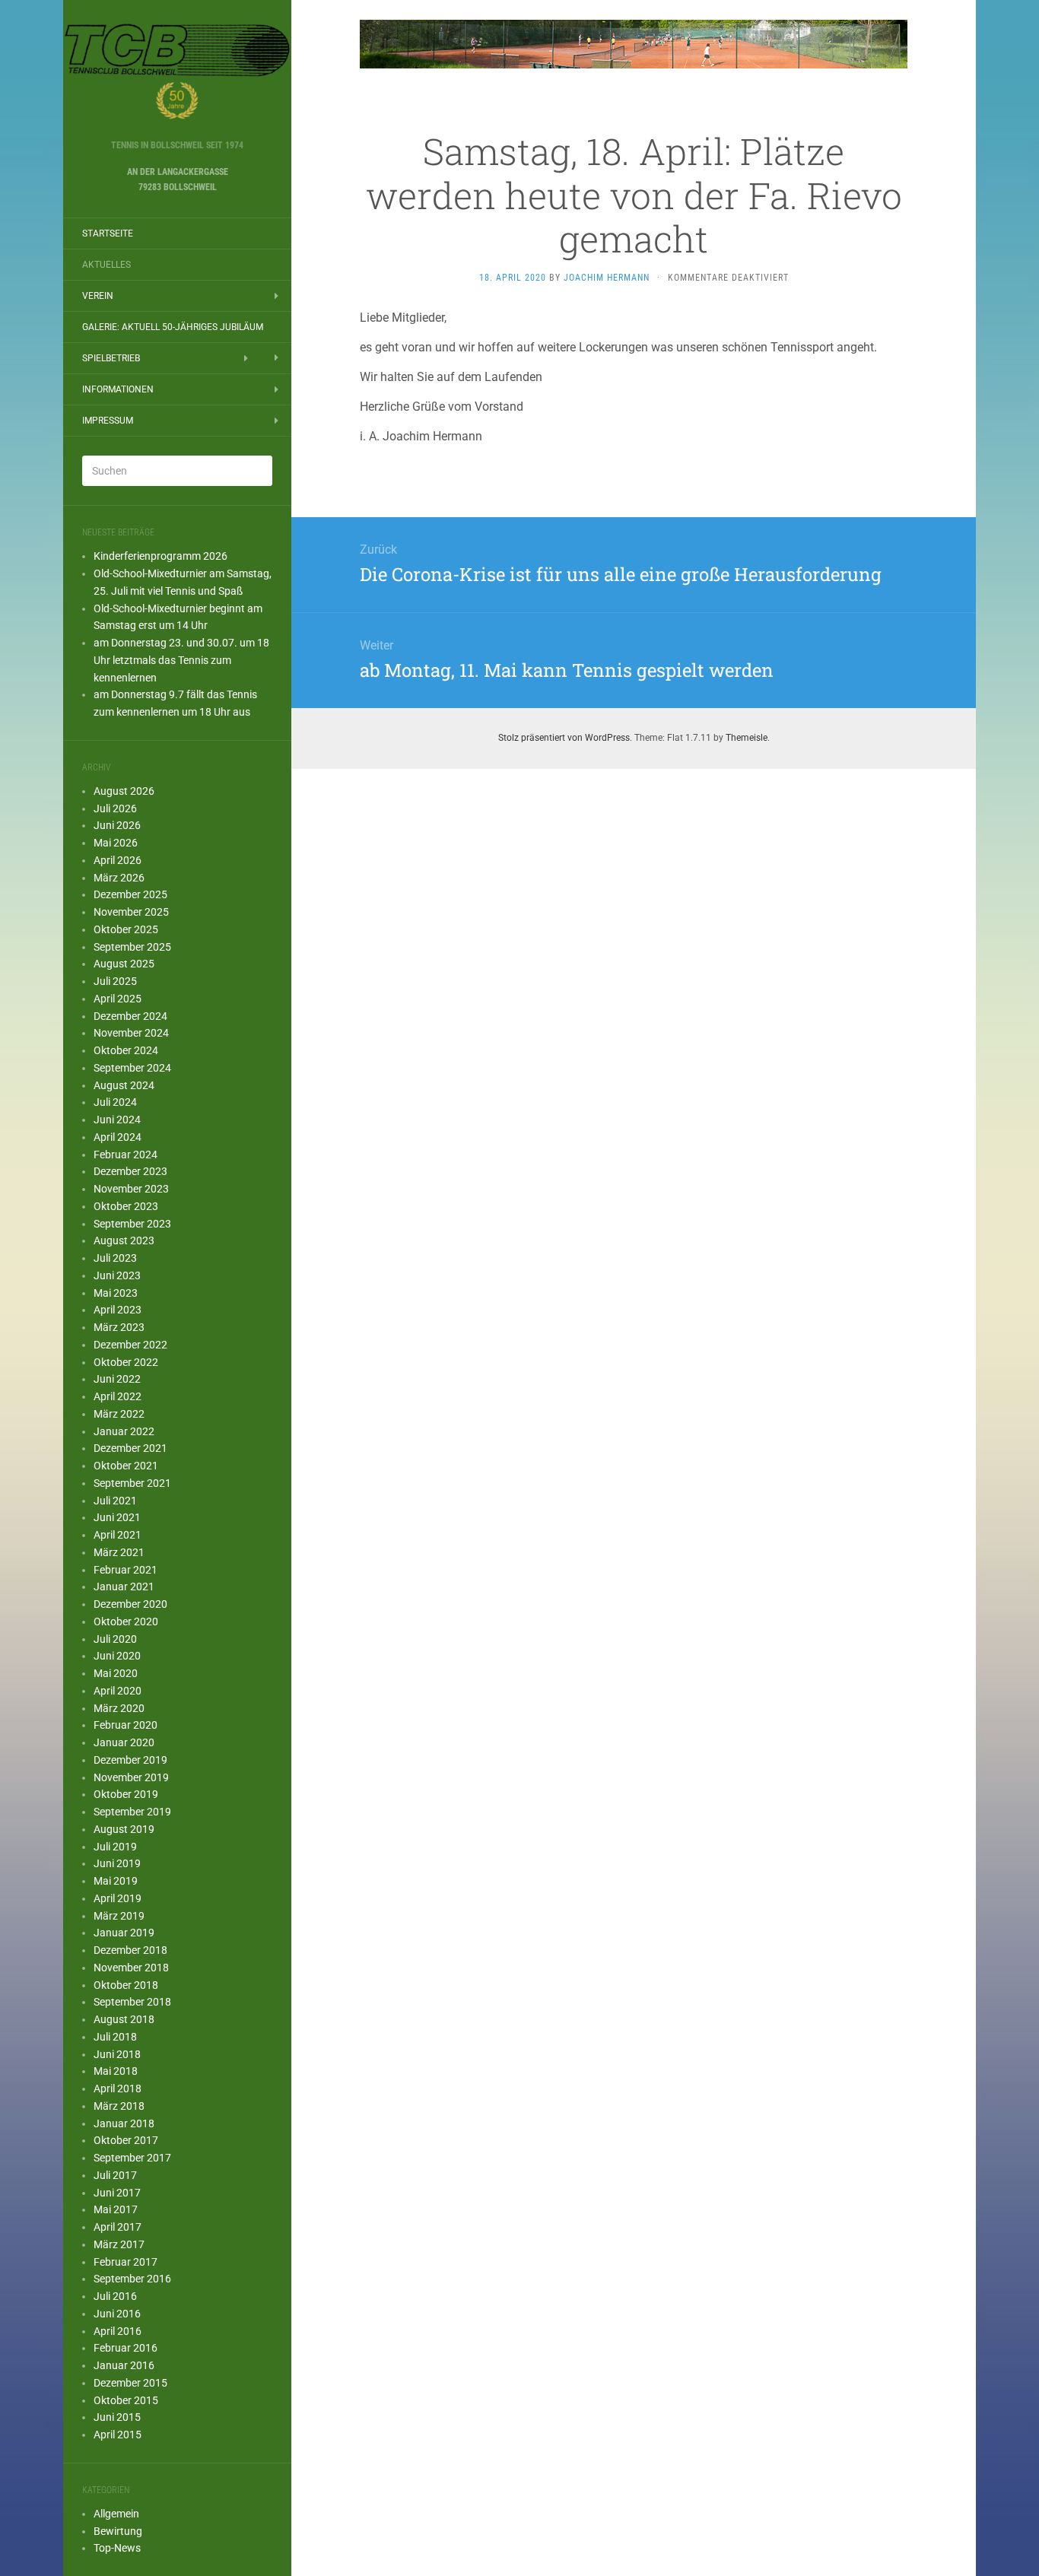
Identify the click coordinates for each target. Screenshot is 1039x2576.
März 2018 (119, 2106)
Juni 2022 (117, 1379)
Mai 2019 (116, 1881)
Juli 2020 (115, 1639)
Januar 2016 (124, 2365)
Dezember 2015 (130, 2383)
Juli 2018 (115, 2037)
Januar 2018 (124, 2123)
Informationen (118, 389)
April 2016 (118, 2331)
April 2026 (118, 860)
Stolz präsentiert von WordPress (564, 738)
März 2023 (119, 1327)
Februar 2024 (126, 1155)
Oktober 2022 (126, 1362)
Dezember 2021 (130, 1448)
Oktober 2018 (126, 1985)
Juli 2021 (115, 1501)
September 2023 (132, 1224)
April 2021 (118, 1535)
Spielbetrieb (111, 358)
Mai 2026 (116, 843)
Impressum (108, 421)
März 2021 (119, 1552)
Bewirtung (118, 2531)
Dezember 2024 (130, 1016)
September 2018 (132, 2002)
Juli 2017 (115, 2175)
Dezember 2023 (130, 1171)
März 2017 (119, 2244)
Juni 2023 (117, 1275)
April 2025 (118, 999)
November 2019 (131, 1777)
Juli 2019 (115, 1847)
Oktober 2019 (126, 1794)
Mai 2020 (116, 1673)
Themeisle (747, 738)
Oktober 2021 (126, 1466)
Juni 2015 (117, 2417)
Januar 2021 (124, 1587)
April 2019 (118, 1898)
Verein (98, 296)
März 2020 (119, 1708)
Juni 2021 (117, 1517)
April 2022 (118, 1396)
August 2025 (124, 964)
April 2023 (118, 1310)
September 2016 (132, 2279)
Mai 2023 (116, 1293)
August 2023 (124, 1240)
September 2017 (132, 2158)
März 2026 (119, 878)
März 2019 (119, 1916)
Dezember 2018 (130, 1950)
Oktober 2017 (126, 2140)
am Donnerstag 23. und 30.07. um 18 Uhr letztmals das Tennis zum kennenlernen (181, 660)
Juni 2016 (117, 2314)
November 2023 (131, 1189)
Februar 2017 (126, 2262)
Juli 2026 (115, 808)
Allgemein (116, 2514)
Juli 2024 (115, 1102)
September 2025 (132, 947)
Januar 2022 (124, 1431)
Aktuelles (106, 265)
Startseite (108, 233)
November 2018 (131, 1968)
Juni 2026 (117, 825)
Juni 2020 (117, 1656)
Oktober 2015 (126, 2400)
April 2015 (118, 2435)
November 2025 (131, 912)
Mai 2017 (116, 2209)
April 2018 (118, 2088)
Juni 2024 (117, 1120)
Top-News (117, 2548)
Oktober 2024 (126, 1050)
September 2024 (132, 1068)
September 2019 (132, 1812)
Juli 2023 (115, 1258)
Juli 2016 (115, 2296)
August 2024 (124, 1085)
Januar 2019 (124, 1933)
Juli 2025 (115, 981)
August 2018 (124, 2019)
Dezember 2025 (130, 894)
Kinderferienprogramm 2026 (160, 556)
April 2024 (118, 1137)
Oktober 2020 (126, 1622)
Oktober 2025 (126, 929)
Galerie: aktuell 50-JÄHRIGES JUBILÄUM (173, 327)
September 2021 (132, 1483)
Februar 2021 (126, 1570)
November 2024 (131, 1033)
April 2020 (118, 1691)
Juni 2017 (117, 2193)
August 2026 (124, 791)
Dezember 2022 (130, 1345)
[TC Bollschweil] (177, 75)
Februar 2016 (126, 2348)
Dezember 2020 (130, 1604)
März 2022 (119, 1414)
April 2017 (118, 2227)
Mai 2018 (116, 2071)
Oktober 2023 (126, 1206)
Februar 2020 (126, 1725)
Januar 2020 (124, 1742)
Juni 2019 (117, 1863)
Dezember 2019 (130, 1760)
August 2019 (124, 1829)
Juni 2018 (117, 2054)
